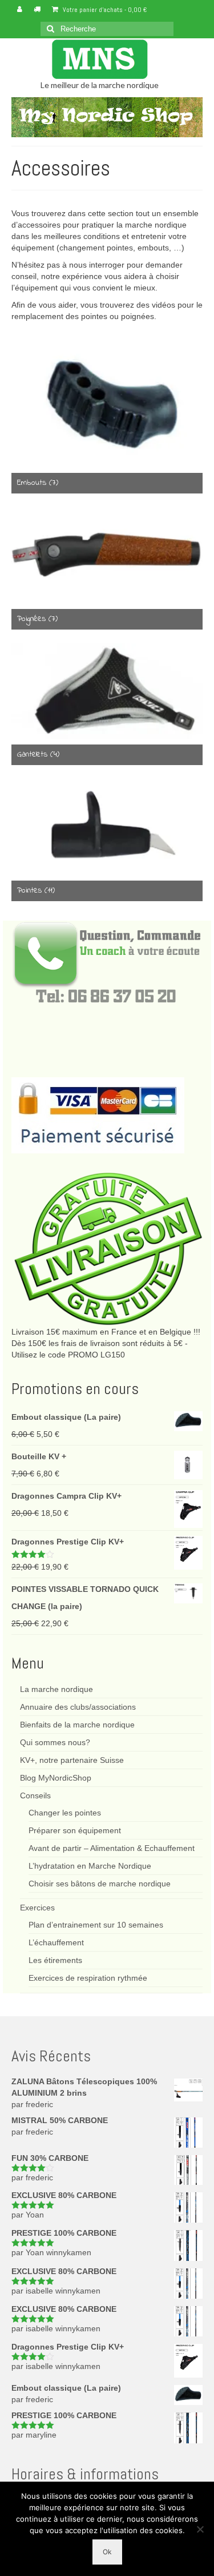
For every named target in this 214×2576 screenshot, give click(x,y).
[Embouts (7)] (107, 400)
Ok (107, 2552)
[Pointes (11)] (107, 827)
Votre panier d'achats (104, 10)
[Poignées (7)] (107, 555)
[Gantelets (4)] (107, 691)
